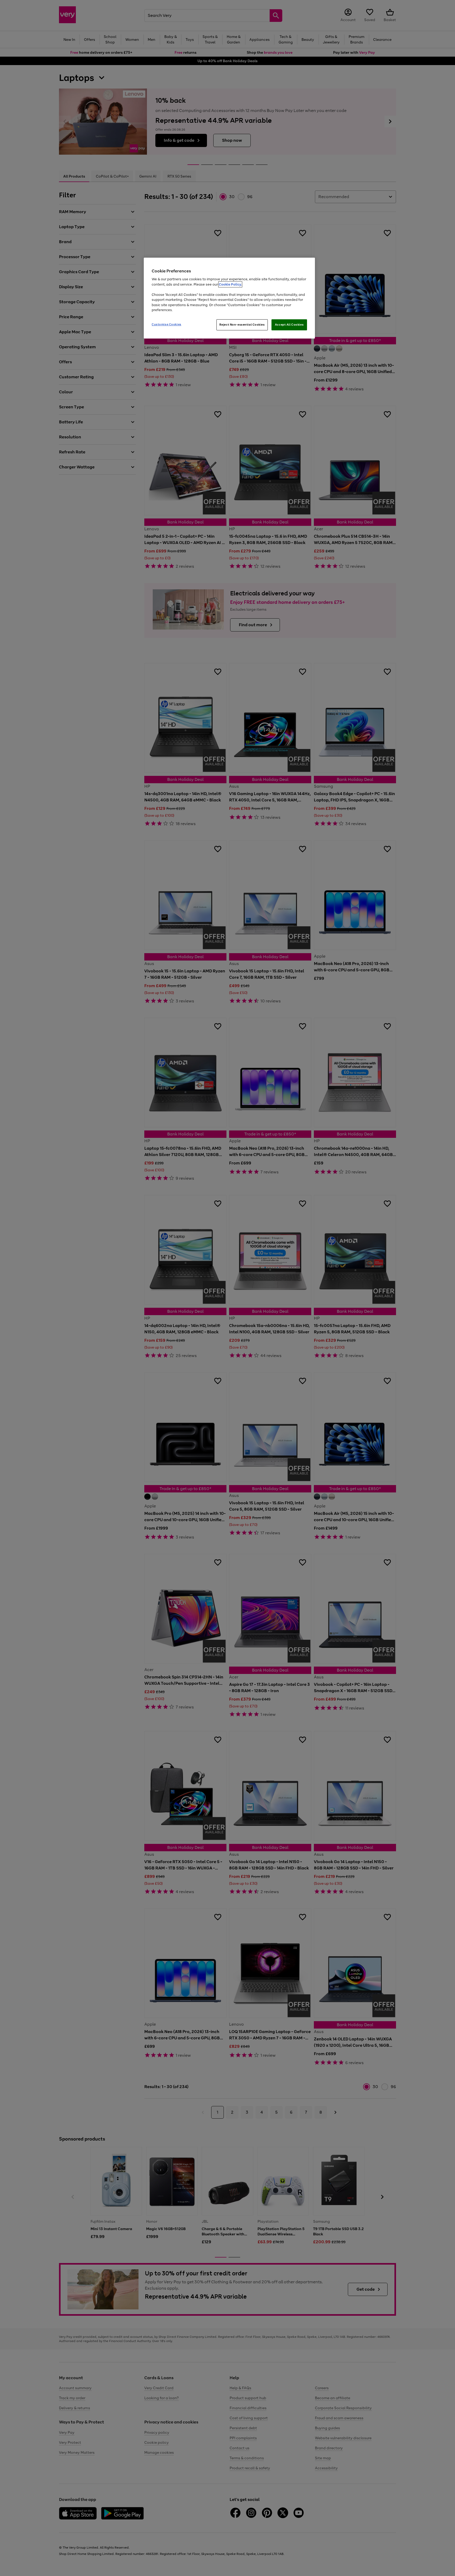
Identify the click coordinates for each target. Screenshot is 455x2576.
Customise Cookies (167, 324)
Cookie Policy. (230, 284)
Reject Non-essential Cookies (242, 325)
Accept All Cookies (289, 325)
